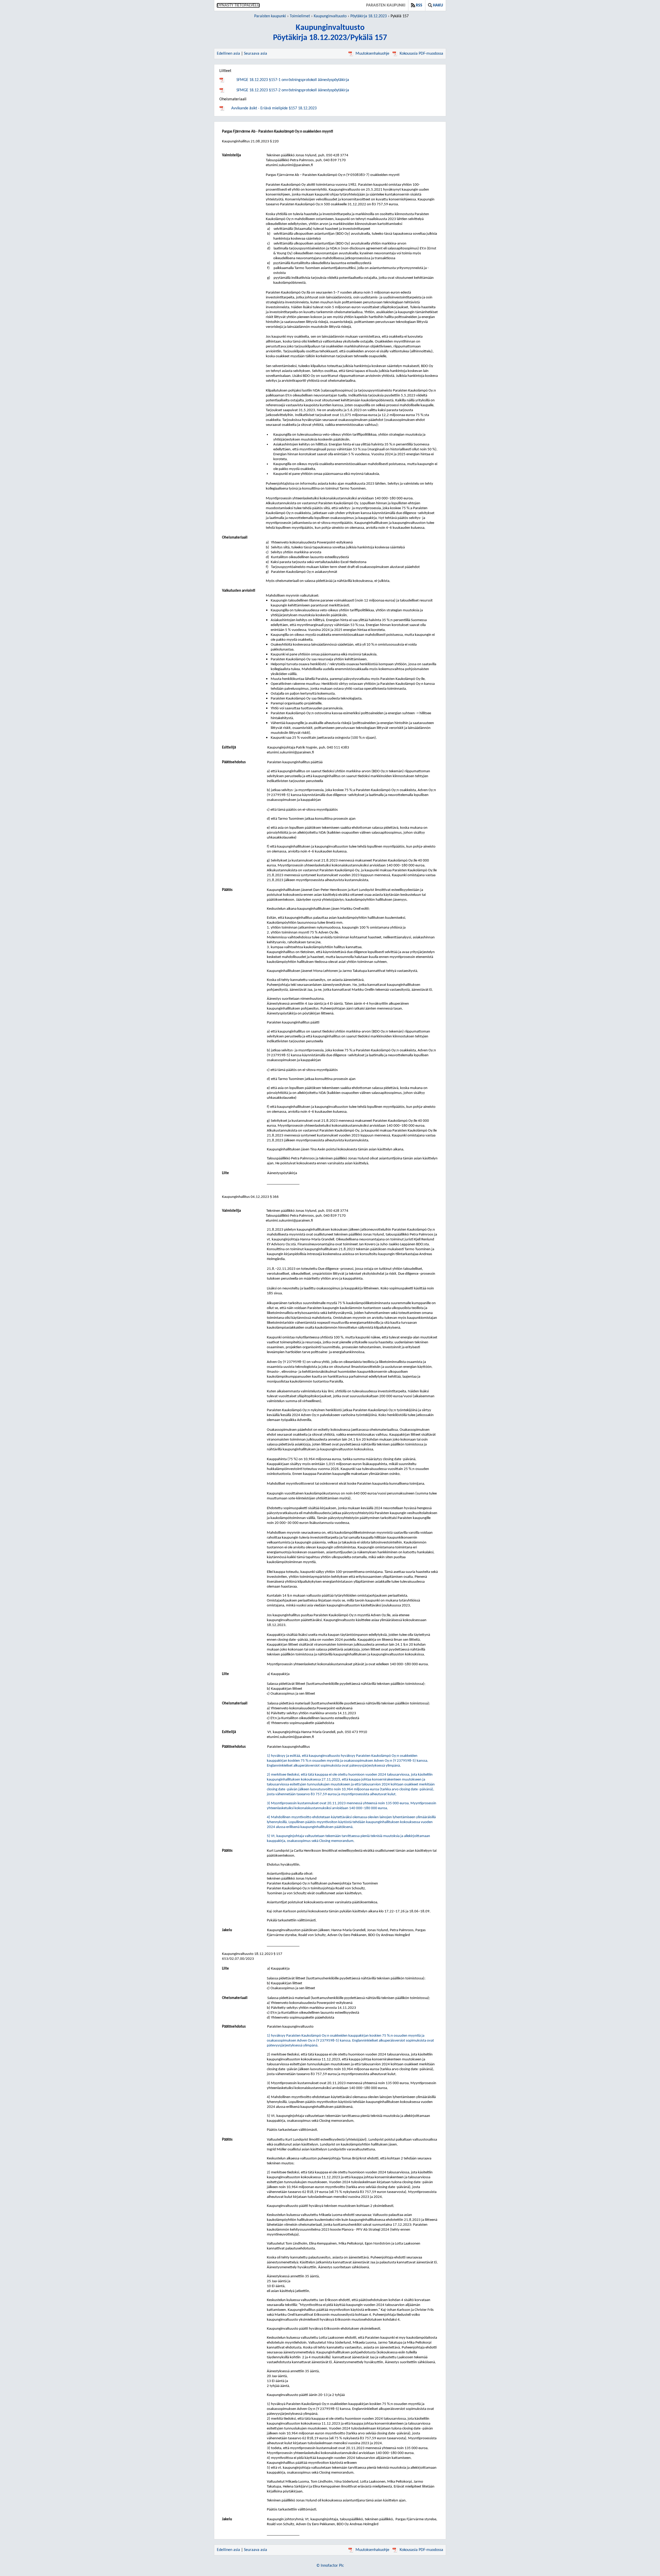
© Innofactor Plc (330, 2566)
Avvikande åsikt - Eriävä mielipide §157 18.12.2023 (274, 108)
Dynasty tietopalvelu (238, 5)
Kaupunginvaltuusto (330, 16)
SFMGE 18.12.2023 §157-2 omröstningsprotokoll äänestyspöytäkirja (293, 90)
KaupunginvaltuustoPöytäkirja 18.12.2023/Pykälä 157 (330, 33)
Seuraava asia (255, 54)
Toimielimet (300, 16)
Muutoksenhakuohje (372, 54)
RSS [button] (419, 5)
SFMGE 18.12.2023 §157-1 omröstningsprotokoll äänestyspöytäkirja (293, 80)
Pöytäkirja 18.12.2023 (369, 16)
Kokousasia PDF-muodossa (421, 54)
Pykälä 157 (400, 16)
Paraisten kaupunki (386, 5)
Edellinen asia (228, 54)
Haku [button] (438, 5)
